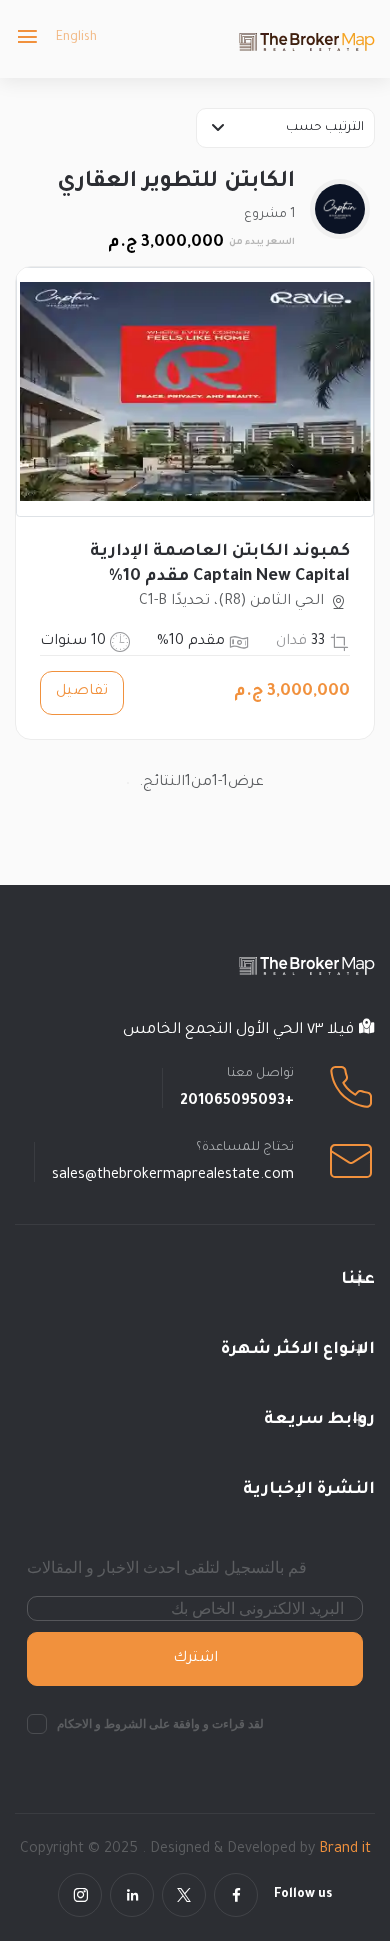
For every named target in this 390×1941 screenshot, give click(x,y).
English (76, 38)
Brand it (345, 1850)
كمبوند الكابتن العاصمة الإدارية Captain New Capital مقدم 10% (220, 564)
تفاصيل (82, 692)
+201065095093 (237, 1102)
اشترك (195, 1659)
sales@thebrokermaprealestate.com (173, 1176)
